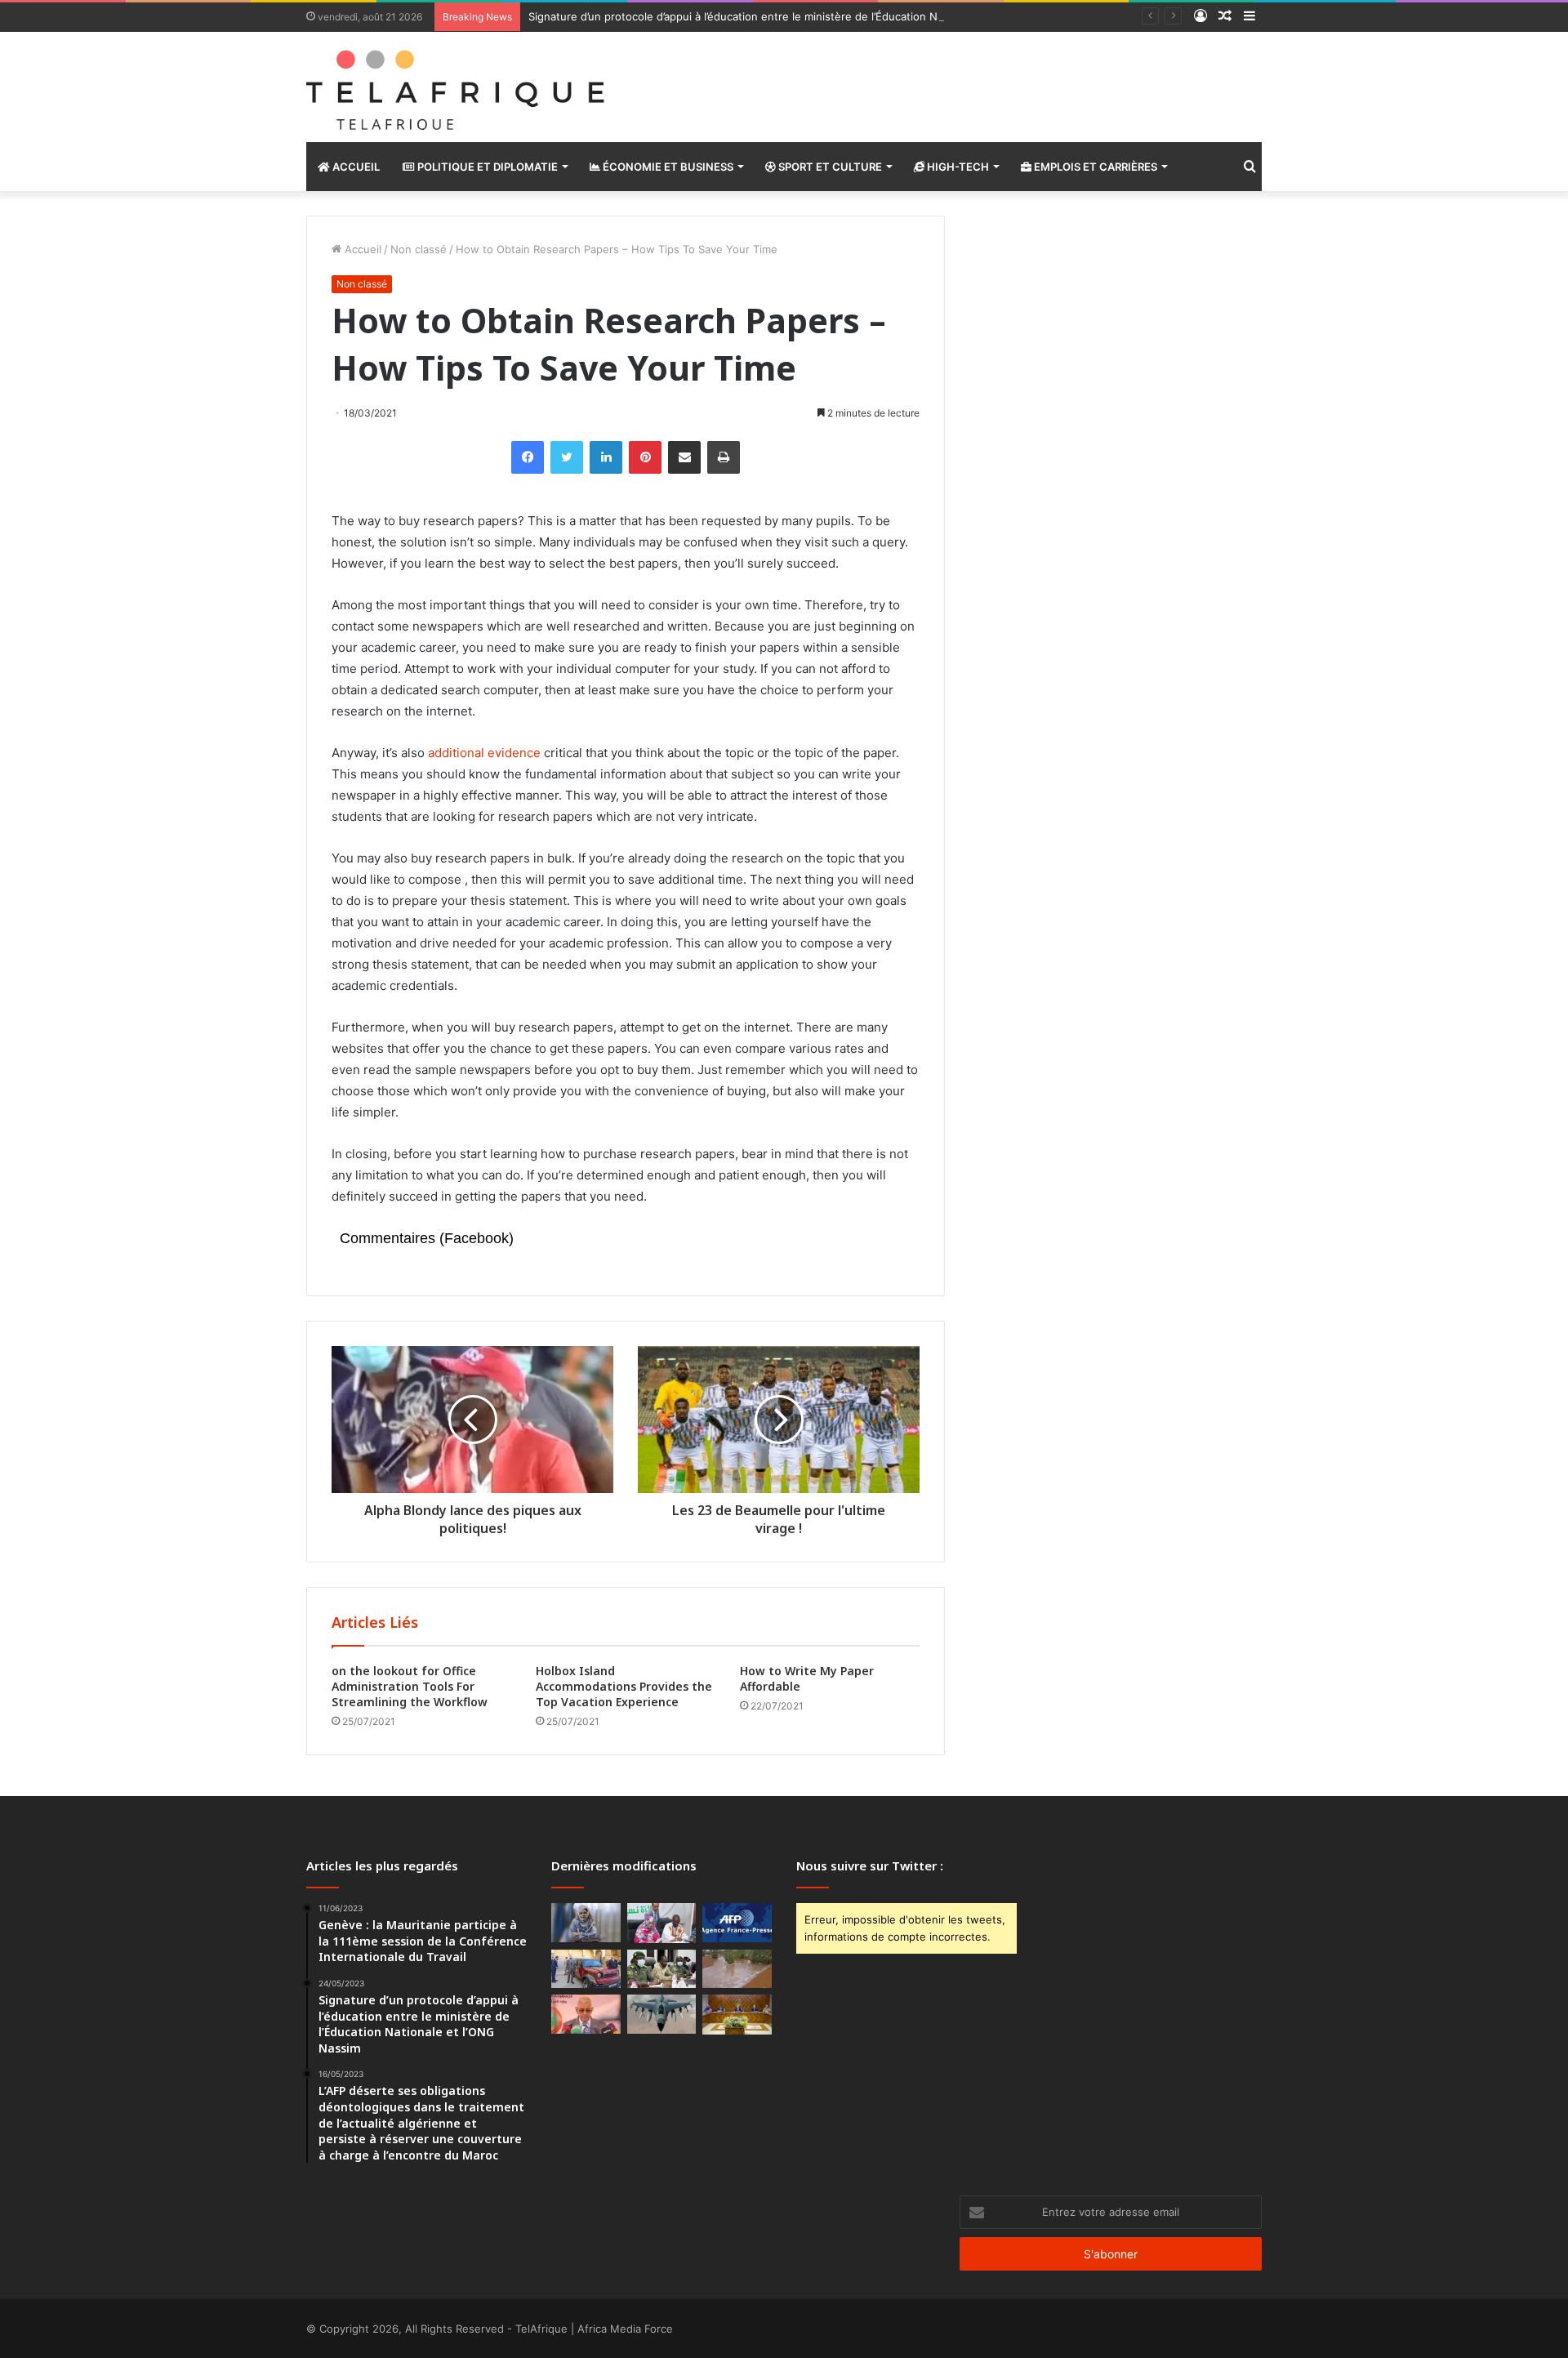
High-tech (957, 167)
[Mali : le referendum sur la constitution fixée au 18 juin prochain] (662, 1969)
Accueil (355, 167)
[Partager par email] (684, 457)
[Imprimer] (724, 457)
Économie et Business (667, 167)
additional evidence (484, 753)
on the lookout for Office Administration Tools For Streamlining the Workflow (410, 1686)
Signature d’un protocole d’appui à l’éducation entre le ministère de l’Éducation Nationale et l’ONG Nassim (796, 16)
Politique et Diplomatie (486, 167)
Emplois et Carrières (1094, 167)
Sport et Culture (829, 167)
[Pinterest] (645, 457)
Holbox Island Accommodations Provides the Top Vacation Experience (624, 1686)
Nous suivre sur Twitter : (870, 1865)
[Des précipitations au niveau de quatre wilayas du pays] (737, 1969)
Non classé (419, 249)
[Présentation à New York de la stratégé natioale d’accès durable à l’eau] (586, 2014)
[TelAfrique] (457, 87)
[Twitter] (567, 457)
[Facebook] (528, 457)
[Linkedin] (606, 457)
